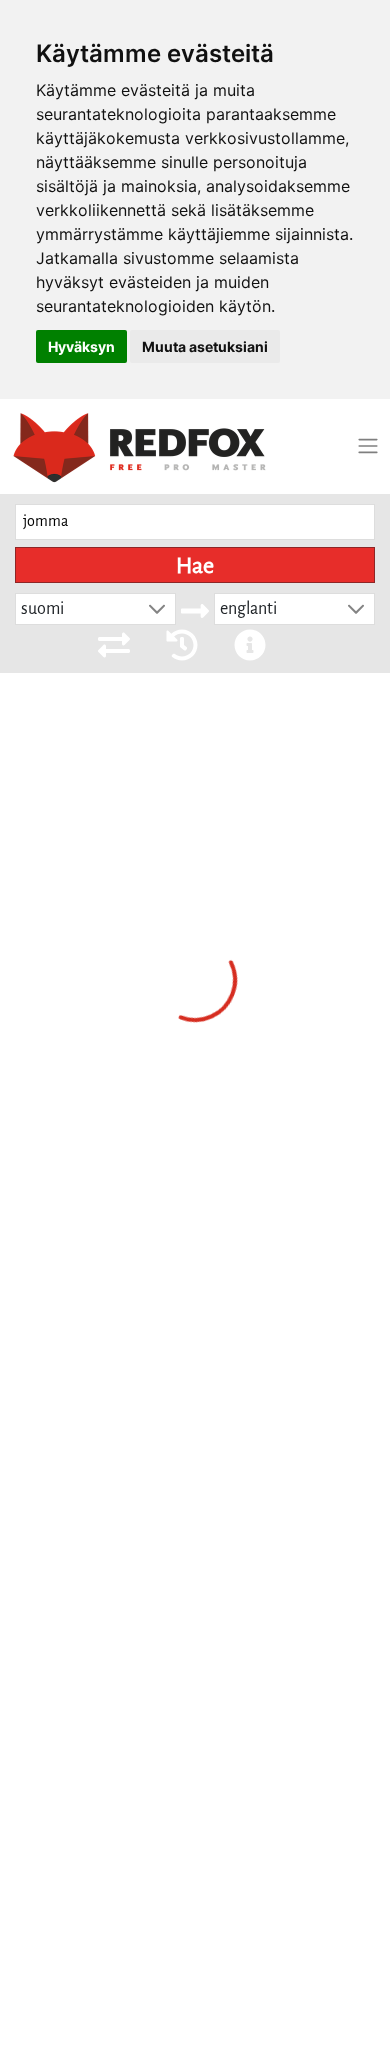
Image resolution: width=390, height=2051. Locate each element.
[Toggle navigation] (368, 446)
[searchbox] (195, 522)
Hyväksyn (81, 346)
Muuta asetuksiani (205, 346)
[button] (157, 609)
